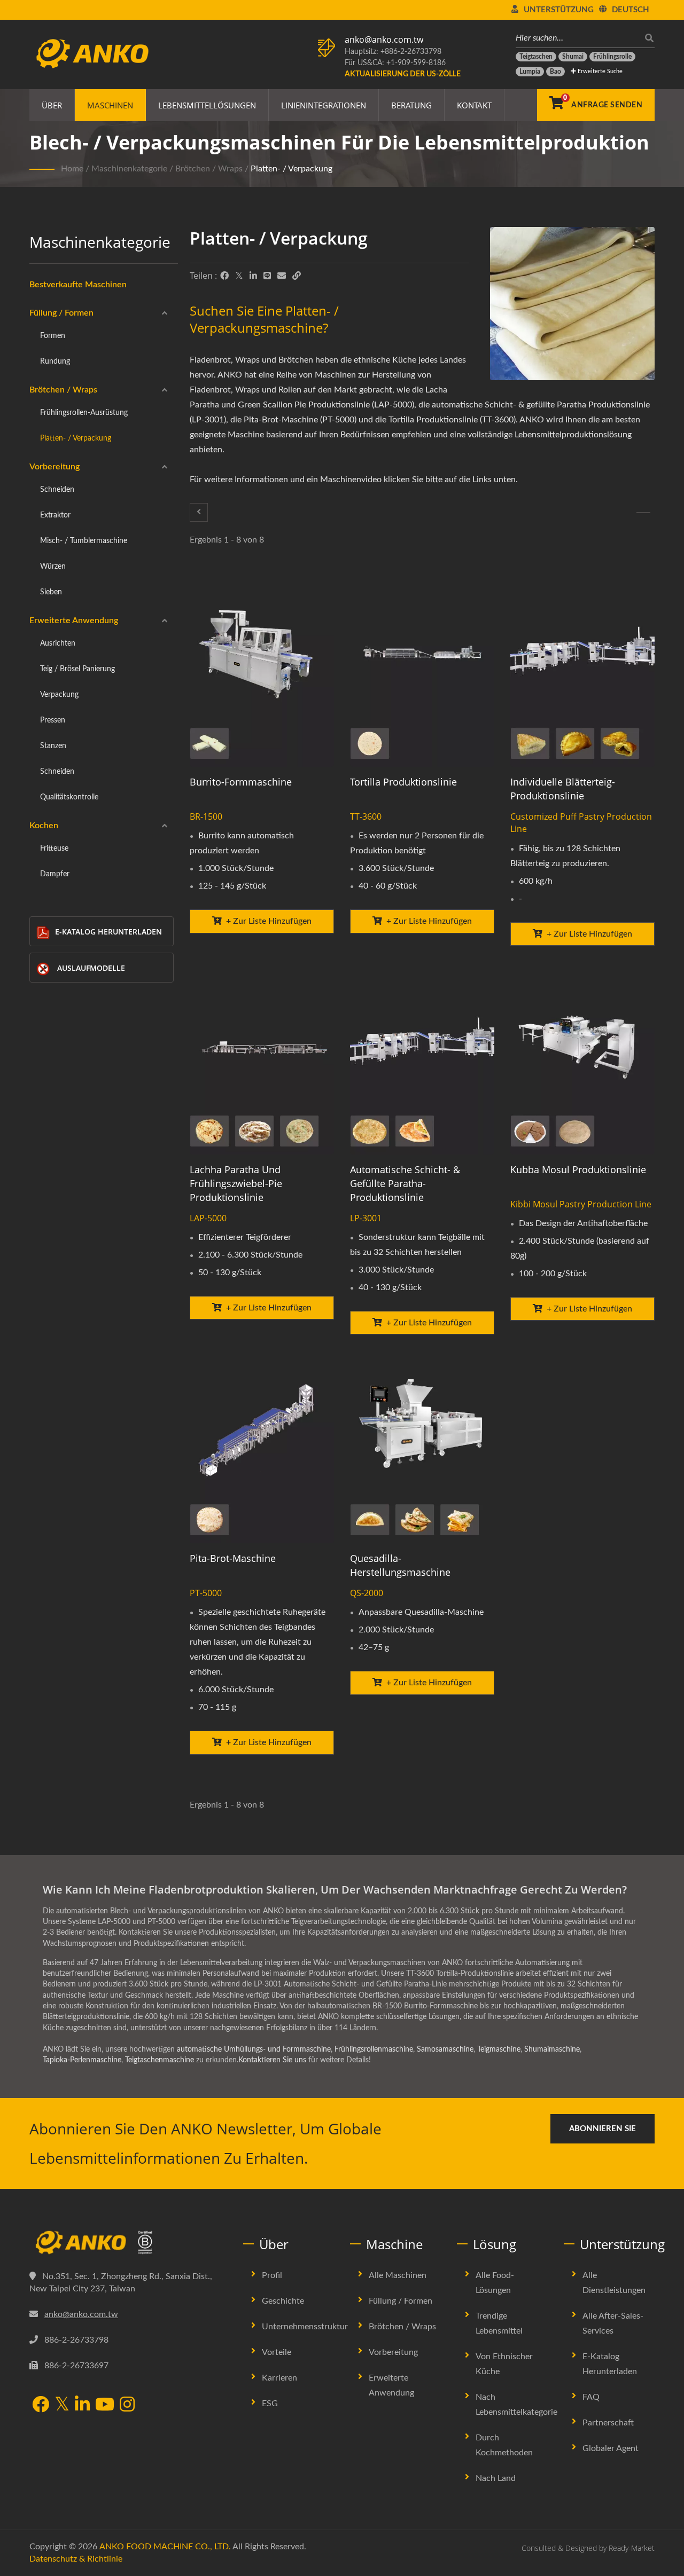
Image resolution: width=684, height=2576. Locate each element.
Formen (53, 336)
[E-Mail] (282, 276)
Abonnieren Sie (603, 2129)
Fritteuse (54, 848)
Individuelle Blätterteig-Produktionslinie (563, 789)
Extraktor (55, 515)
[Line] (267, 276)
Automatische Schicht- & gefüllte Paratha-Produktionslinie (405, 1183)
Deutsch (631, 10)
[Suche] (647, 38)
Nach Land (496, 2478)
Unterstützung (559, 10)
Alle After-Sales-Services (613, 2323)
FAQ (591, 2397)
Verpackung (59, 694)
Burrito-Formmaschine (241, 782)
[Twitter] (239, 276)
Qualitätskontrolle (69, 797)
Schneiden (57, 489)
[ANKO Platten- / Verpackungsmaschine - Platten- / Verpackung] (572, 306)
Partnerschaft (608, 2423)
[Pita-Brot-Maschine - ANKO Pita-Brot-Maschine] (262, 1447)
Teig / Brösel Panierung (77, 669)
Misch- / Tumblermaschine (84, 541)
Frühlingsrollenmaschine (374, 2049)
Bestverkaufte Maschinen (78, 285)
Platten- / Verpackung (292, 169)
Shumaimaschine (552, 2049)
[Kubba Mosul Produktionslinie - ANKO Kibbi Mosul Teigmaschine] (582, 1058)
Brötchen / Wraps (209, 169)
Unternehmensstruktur (305, 2327)
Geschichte (283, 2301)
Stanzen (53, 746)
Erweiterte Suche (599, 71)
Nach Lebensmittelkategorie (516, 2405)
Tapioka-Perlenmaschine (82, 2060)
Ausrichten (58, 643)
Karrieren (279, 2378)
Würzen (53, 566)
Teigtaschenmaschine (160, 2060)
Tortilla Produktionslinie (403, 782)
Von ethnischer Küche (504, 2364)
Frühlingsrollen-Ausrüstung (84, 413)
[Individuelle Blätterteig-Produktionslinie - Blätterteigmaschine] (582, 670)
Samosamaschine (445, 2049)
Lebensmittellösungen (207, 105)
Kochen (44, 826)
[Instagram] (127, 2405)
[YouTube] (105, 2405)
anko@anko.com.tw (384, 40)
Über (52, 105)
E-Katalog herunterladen (108, 932)
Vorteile (277, 2352)
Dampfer (55, 874)
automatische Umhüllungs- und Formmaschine (254, 2049)
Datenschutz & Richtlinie (76, 2559)
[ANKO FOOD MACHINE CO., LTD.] (128, 2243)
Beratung (411, 105)
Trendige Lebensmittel (499, 2323)
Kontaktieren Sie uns (272, 2060)
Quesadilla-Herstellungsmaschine (400, 1565)
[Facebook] (224, 276)
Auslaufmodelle (91, 968)
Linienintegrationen (324, 105)
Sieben (51, 592)
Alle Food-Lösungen (495, 2283)
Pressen (53, 720)
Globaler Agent (611, 2448)
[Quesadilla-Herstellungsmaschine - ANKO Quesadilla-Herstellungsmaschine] (422, 1447)
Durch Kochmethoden (504, 2445)
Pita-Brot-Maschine (233, 1558)
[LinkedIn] (253, 276)
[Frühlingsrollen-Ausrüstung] (199, 512)
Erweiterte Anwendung (74, 621)
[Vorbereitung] (643, 513)
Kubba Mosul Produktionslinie (578, 1169)
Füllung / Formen (61, 313)
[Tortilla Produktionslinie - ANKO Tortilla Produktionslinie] (422, 670)
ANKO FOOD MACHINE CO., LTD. (165, 2547)
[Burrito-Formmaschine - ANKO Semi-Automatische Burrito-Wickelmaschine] (262, 670)
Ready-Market (632, 2548)
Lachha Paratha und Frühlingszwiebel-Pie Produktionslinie (236, 1183)
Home (72, 169)
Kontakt (474, 105)
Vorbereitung (55, 467)
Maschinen (110, 105)
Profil (272, 2275)
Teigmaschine (499, 2049)
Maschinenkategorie (129, 169)
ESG (270, 2404)
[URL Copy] (297, 276)
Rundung (55, 361)
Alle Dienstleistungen (614, 2283)
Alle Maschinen (398, 2275)
